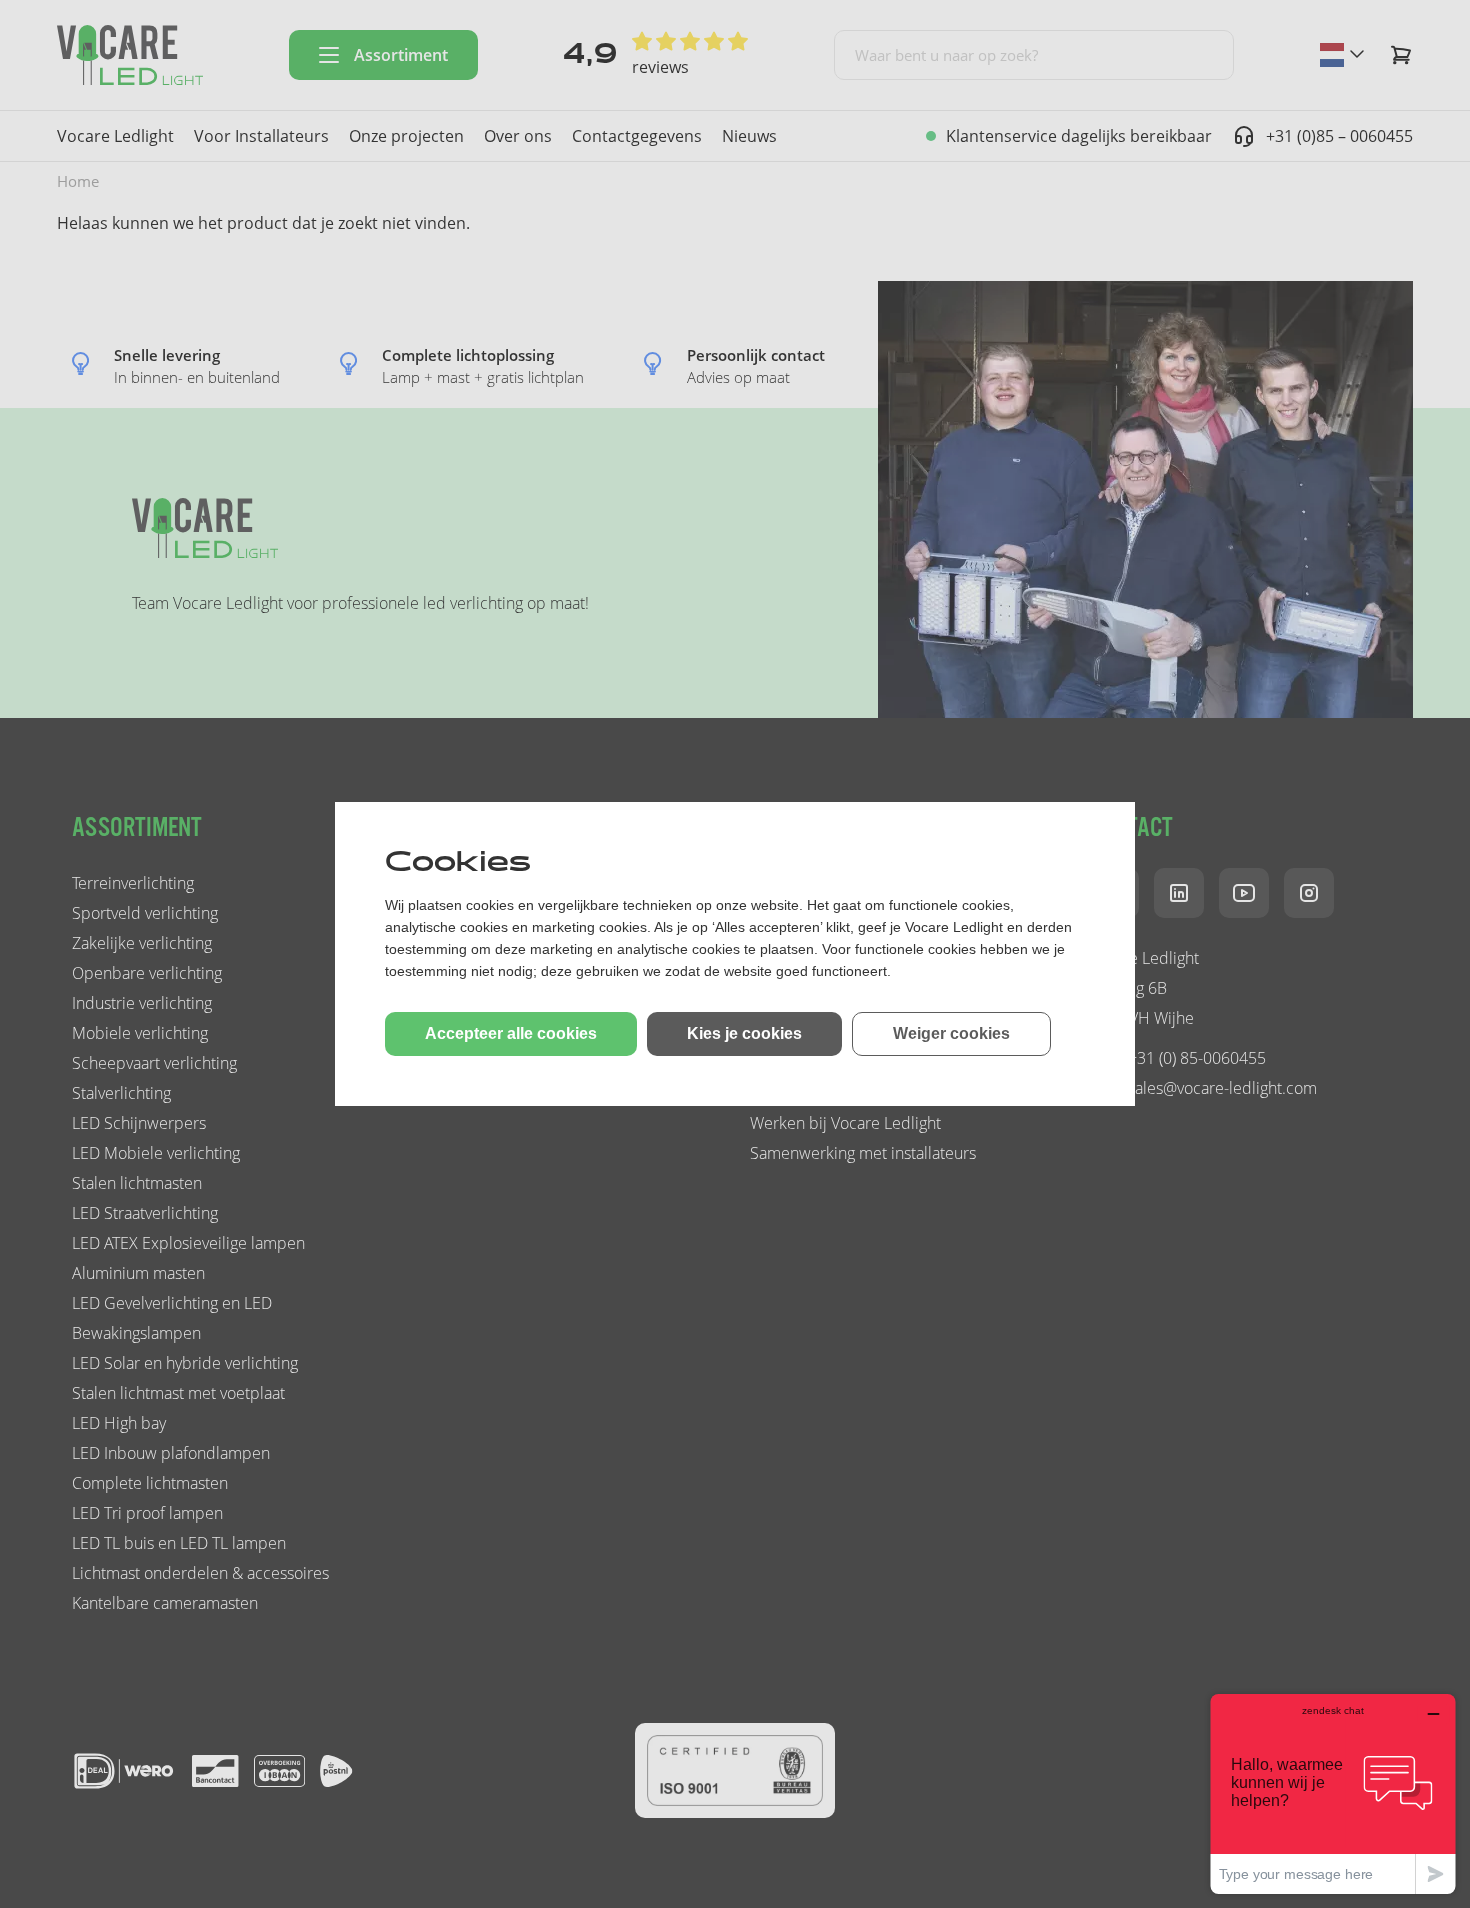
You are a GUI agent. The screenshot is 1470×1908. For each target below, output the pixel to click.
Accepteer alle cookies (511, 1033)
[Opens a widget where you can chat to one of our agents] (1333, 1793)
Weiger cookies (951, 1033)
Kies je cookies (744, 1033)
